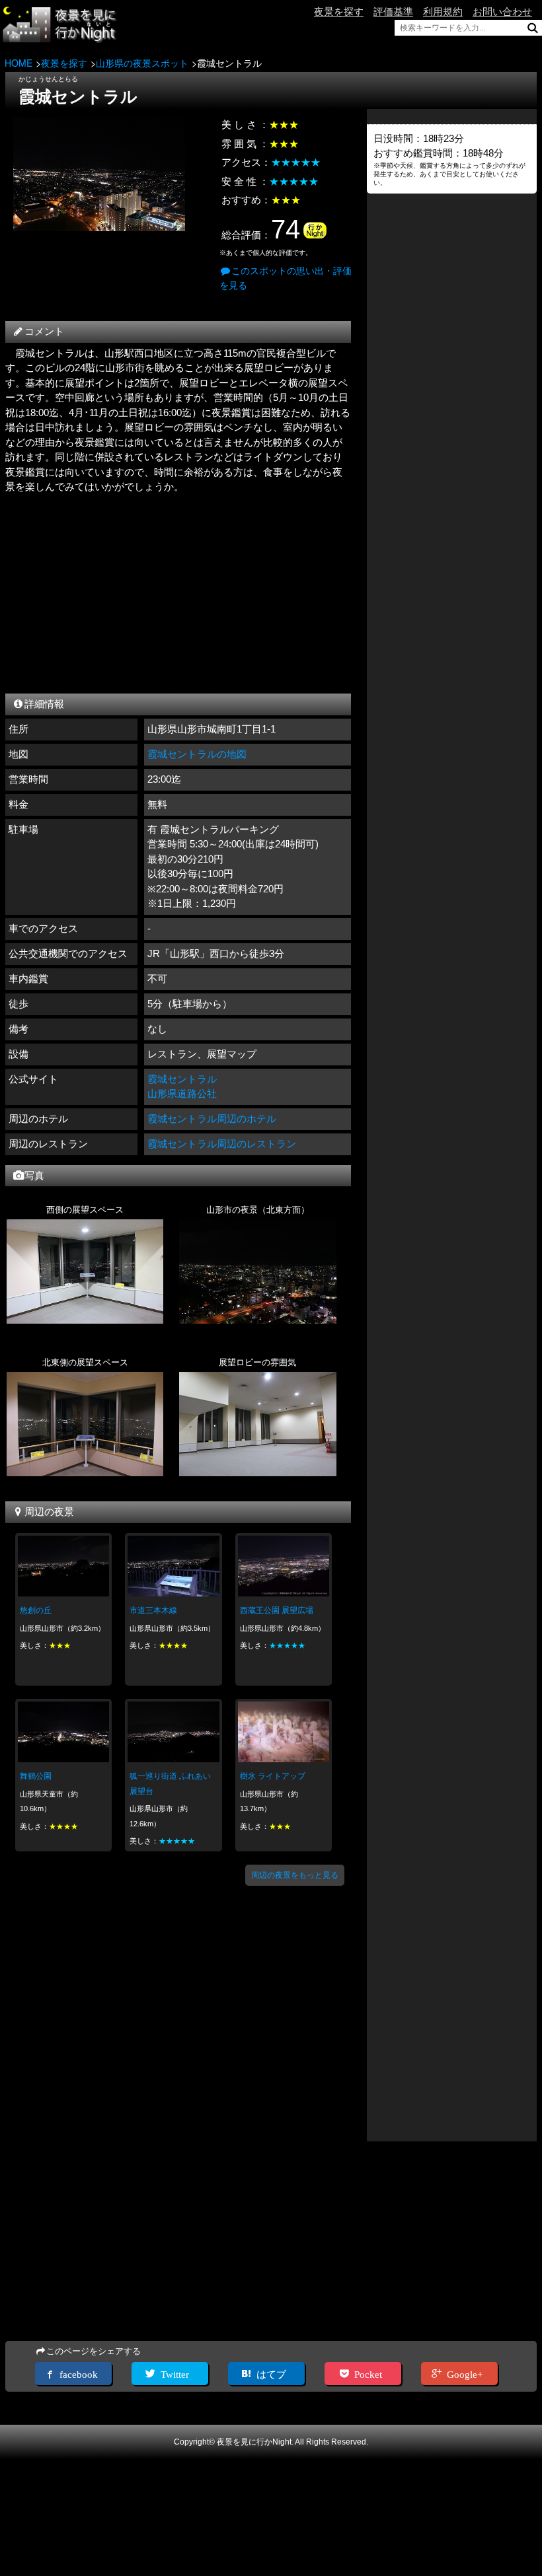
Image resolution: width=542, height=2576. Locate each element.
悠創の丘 (36, 1610)
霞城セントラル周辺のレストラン (222, 1144)
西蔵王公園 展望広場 (277, 1610)
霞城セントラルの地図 (197, 754)
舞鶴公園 (36, 1776)
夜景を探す (339, 12)
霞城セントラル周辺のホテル (212, 1119)
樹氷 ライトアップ (273, 1776)
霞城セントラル (182, 1079)
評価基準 (393, 12)
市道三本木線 (153, 1610)
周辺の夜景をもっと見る (295, 1875)
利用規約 (443, 12)
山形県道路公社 (182, 1093)
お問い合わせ (502, 12)
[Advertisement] (178, 590)
